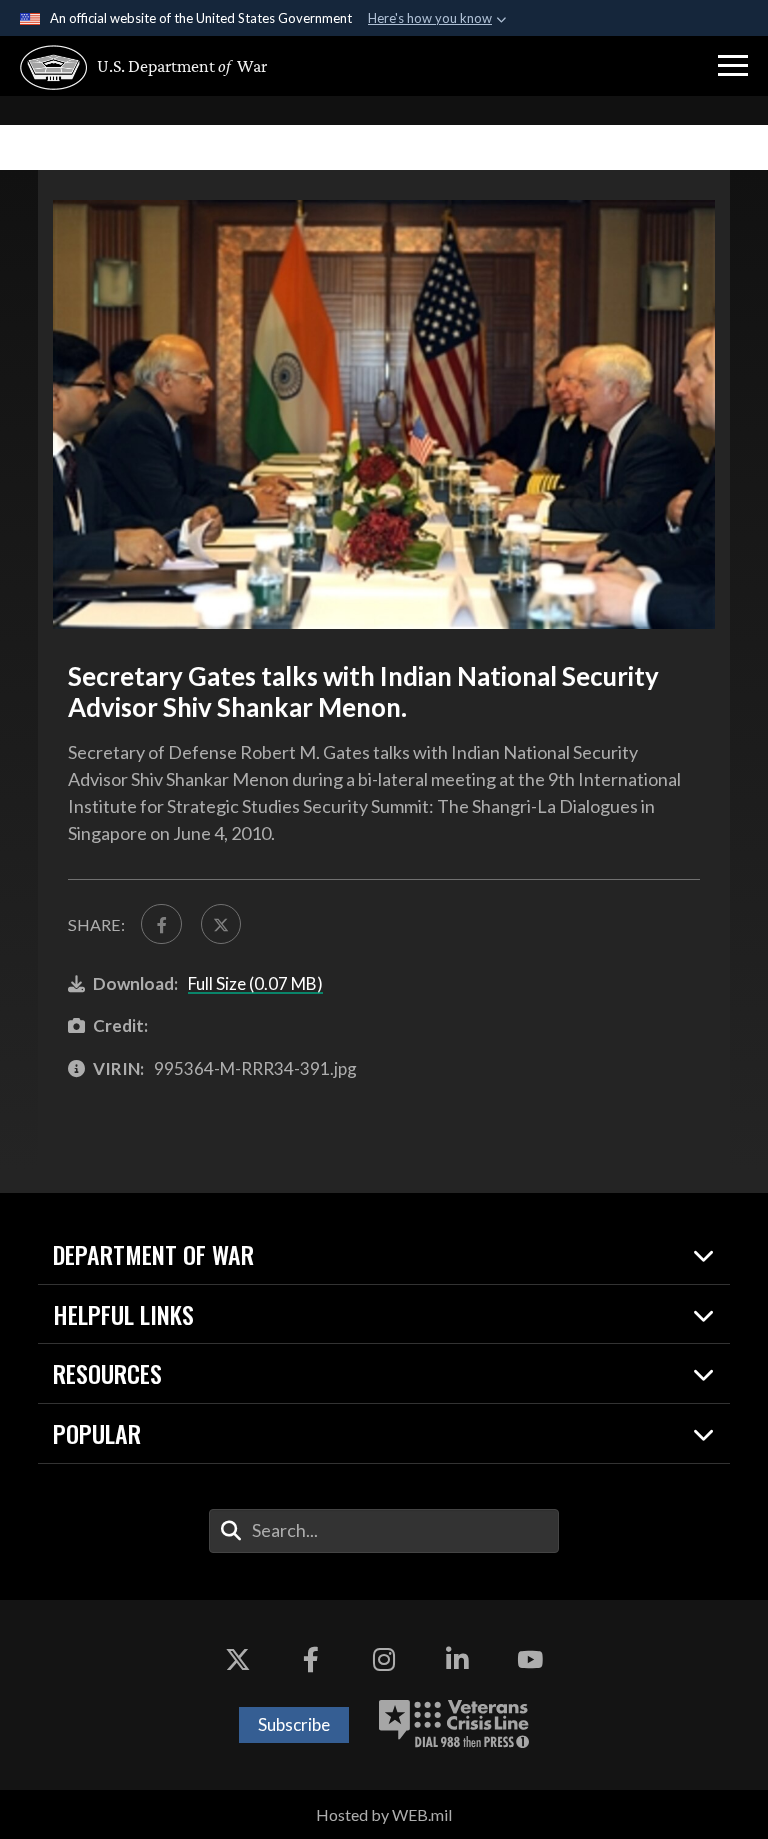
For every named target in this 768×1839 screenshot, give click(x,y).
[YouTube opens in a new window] (530, 1660)
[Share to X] (221, 924)
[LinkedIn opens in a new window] (457, 1660)
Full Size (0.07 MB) (255, 983)
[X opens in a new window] (238, 1660)
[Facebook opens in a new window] (311, 1660)
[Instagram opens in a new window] (384, 1660)
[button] (733, 66)
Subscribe (294, 1724)
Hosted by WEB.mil (384, 1814)
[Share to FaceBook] (161, 924)
